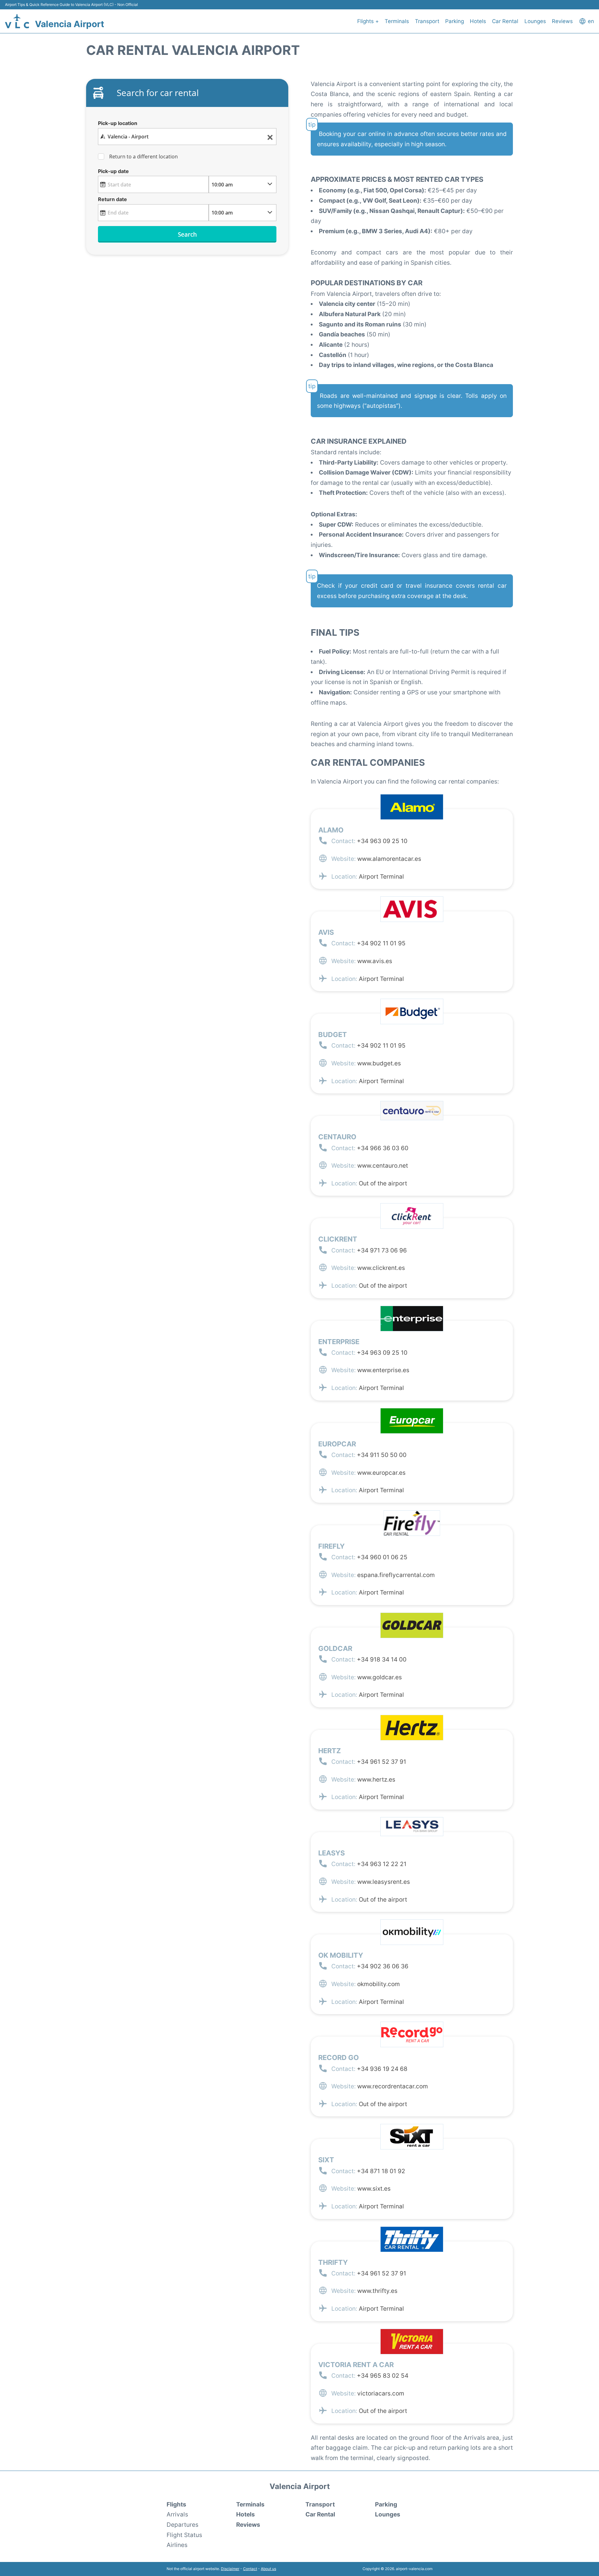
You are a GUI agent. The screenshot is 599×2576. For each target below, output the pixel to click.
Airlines (177, 2545)
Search (187, 234)
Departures (183, 2525)
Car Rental (505, 21)
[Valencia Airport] (17, 21)
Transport (427, 21)
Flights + (368, 21)
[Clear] (270, 137)
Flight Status (184, 2535)
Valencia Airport (70, 24)
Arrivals (177, 2514)
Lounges (535, 21)
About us (268, 2569)
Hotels (478, 21)
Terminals (397, 21)
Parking (455, 21)
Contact (250, 2569)
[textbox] (187, 137)
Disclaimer (230, 2569)
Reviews (562, 21)
